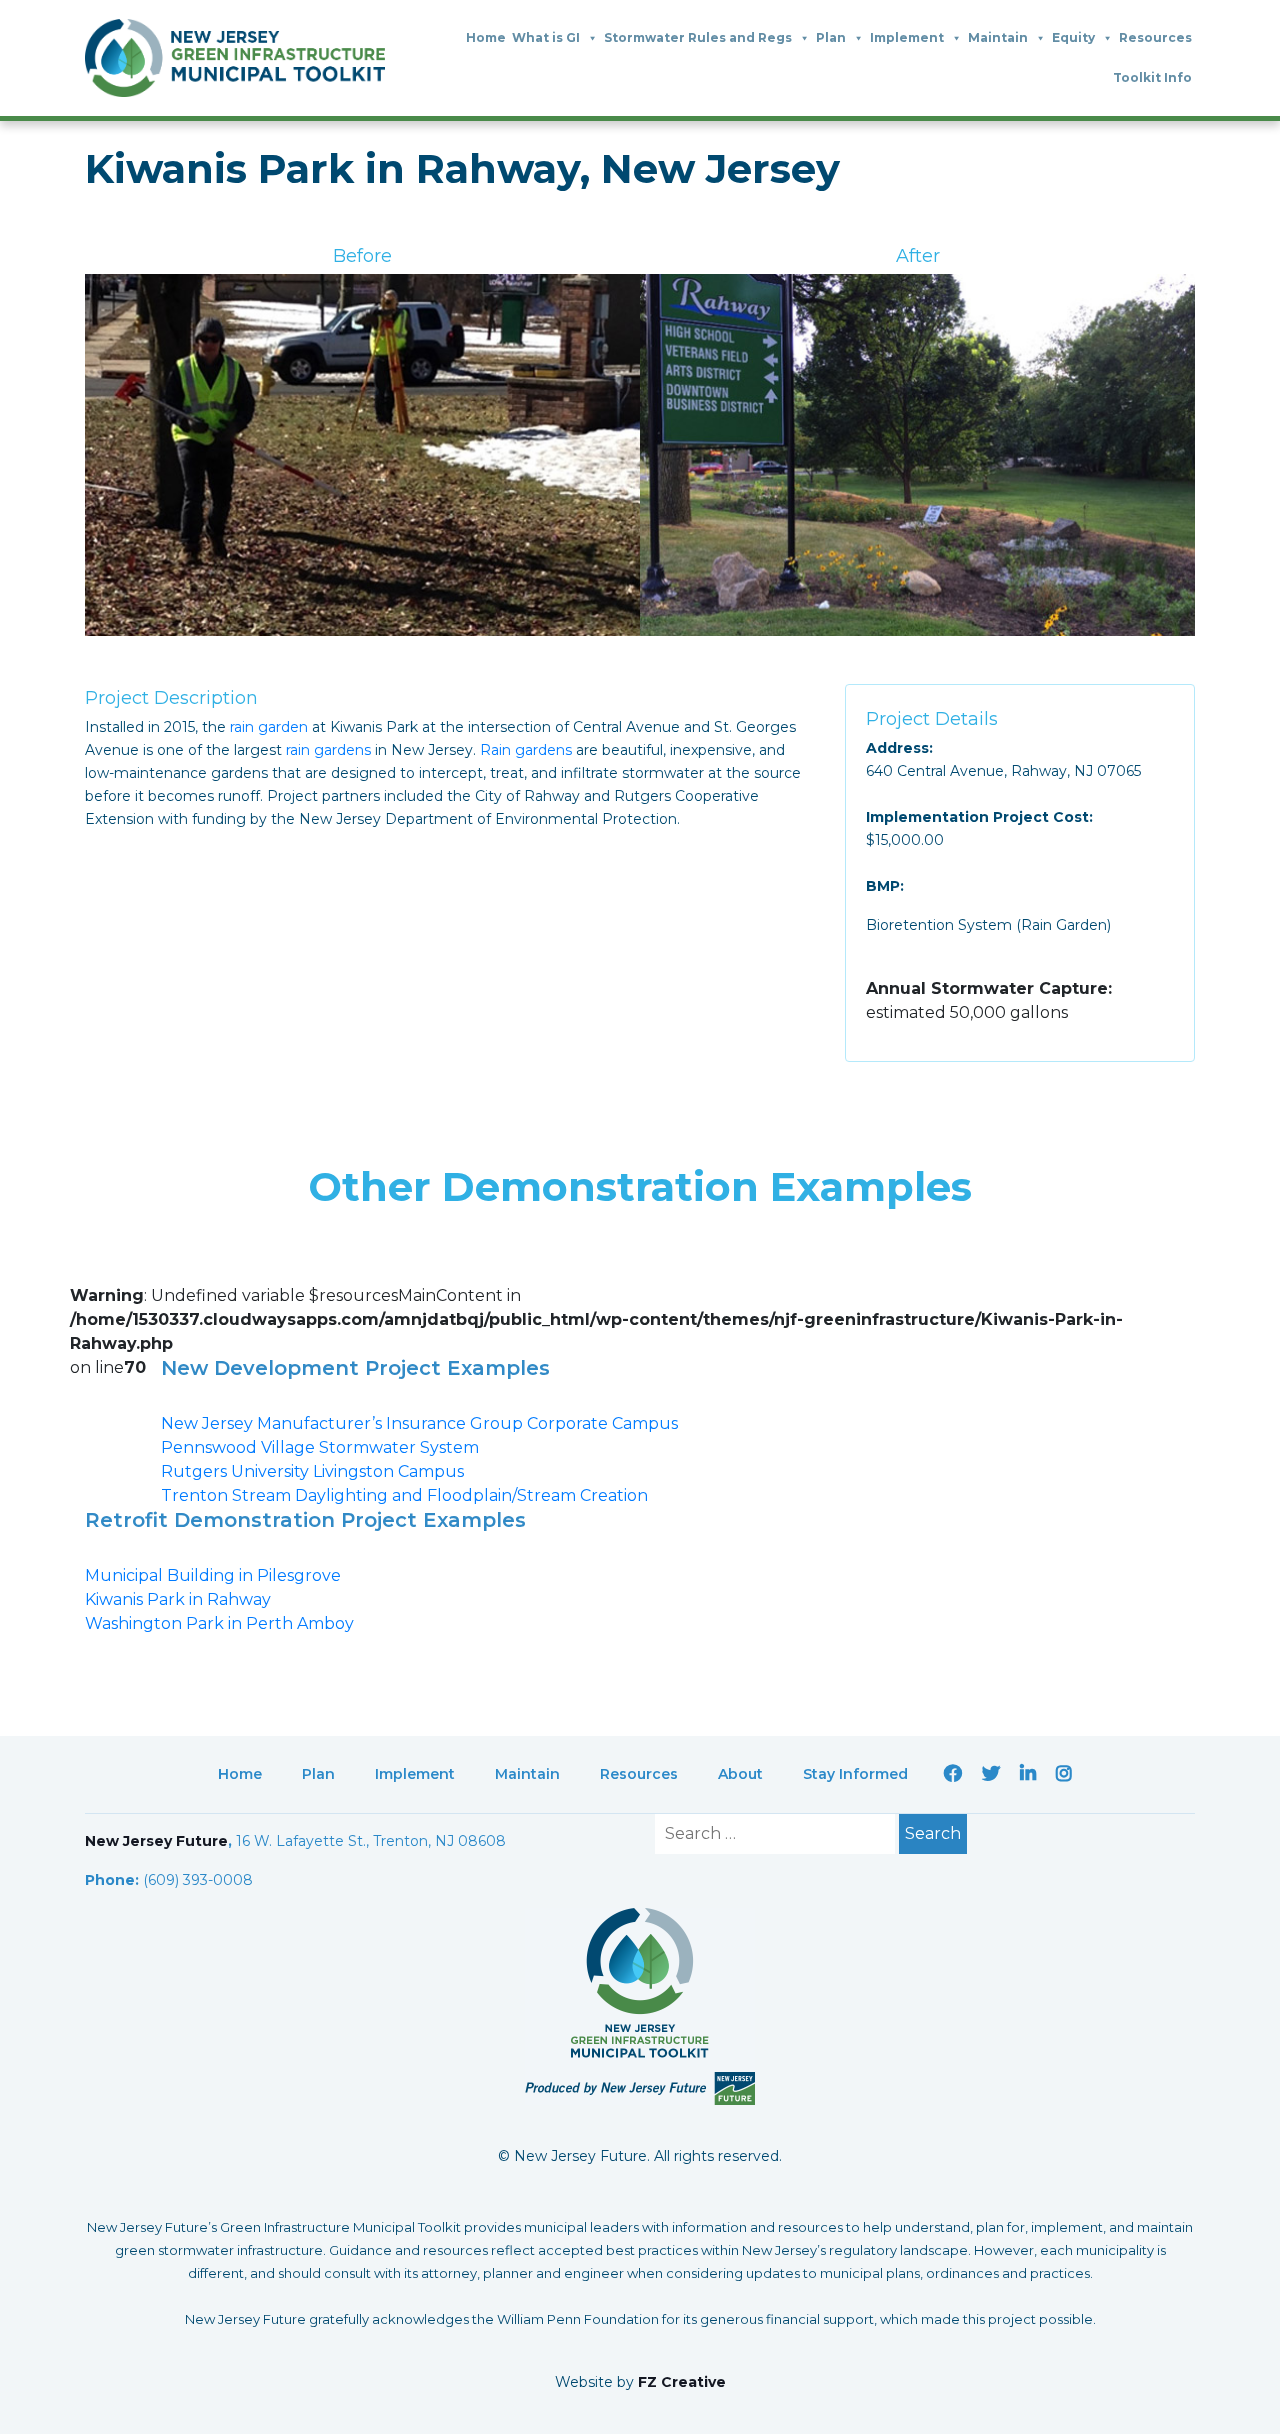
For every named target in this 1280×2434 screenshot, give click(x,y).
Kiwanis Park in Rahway (178, 1599)
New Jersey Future (156, 1841)
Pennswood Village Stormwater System (320, 1447)
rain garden (269, 727)
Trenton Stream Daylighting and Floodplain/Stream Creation (404, 1495)
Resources (1155, 37)
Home (486, 37)
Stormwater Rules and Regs (698, 37)
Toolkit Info (1152, 77)
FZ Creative (682, 2382)
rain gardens (328, 750)
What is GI (546, 37)
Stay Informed (855, 1774)
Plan (831, 37)
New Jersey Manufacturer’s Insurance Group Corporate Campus (419, 1423)
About (740, 1774)
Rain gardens (526, 750)
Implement (907, 37)
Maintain (998, 37)
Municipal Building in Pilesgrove (213, 1575)
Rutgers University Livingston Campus (312, 1471)
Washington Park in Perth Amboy (219, 1623)
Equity (1073, 37)
